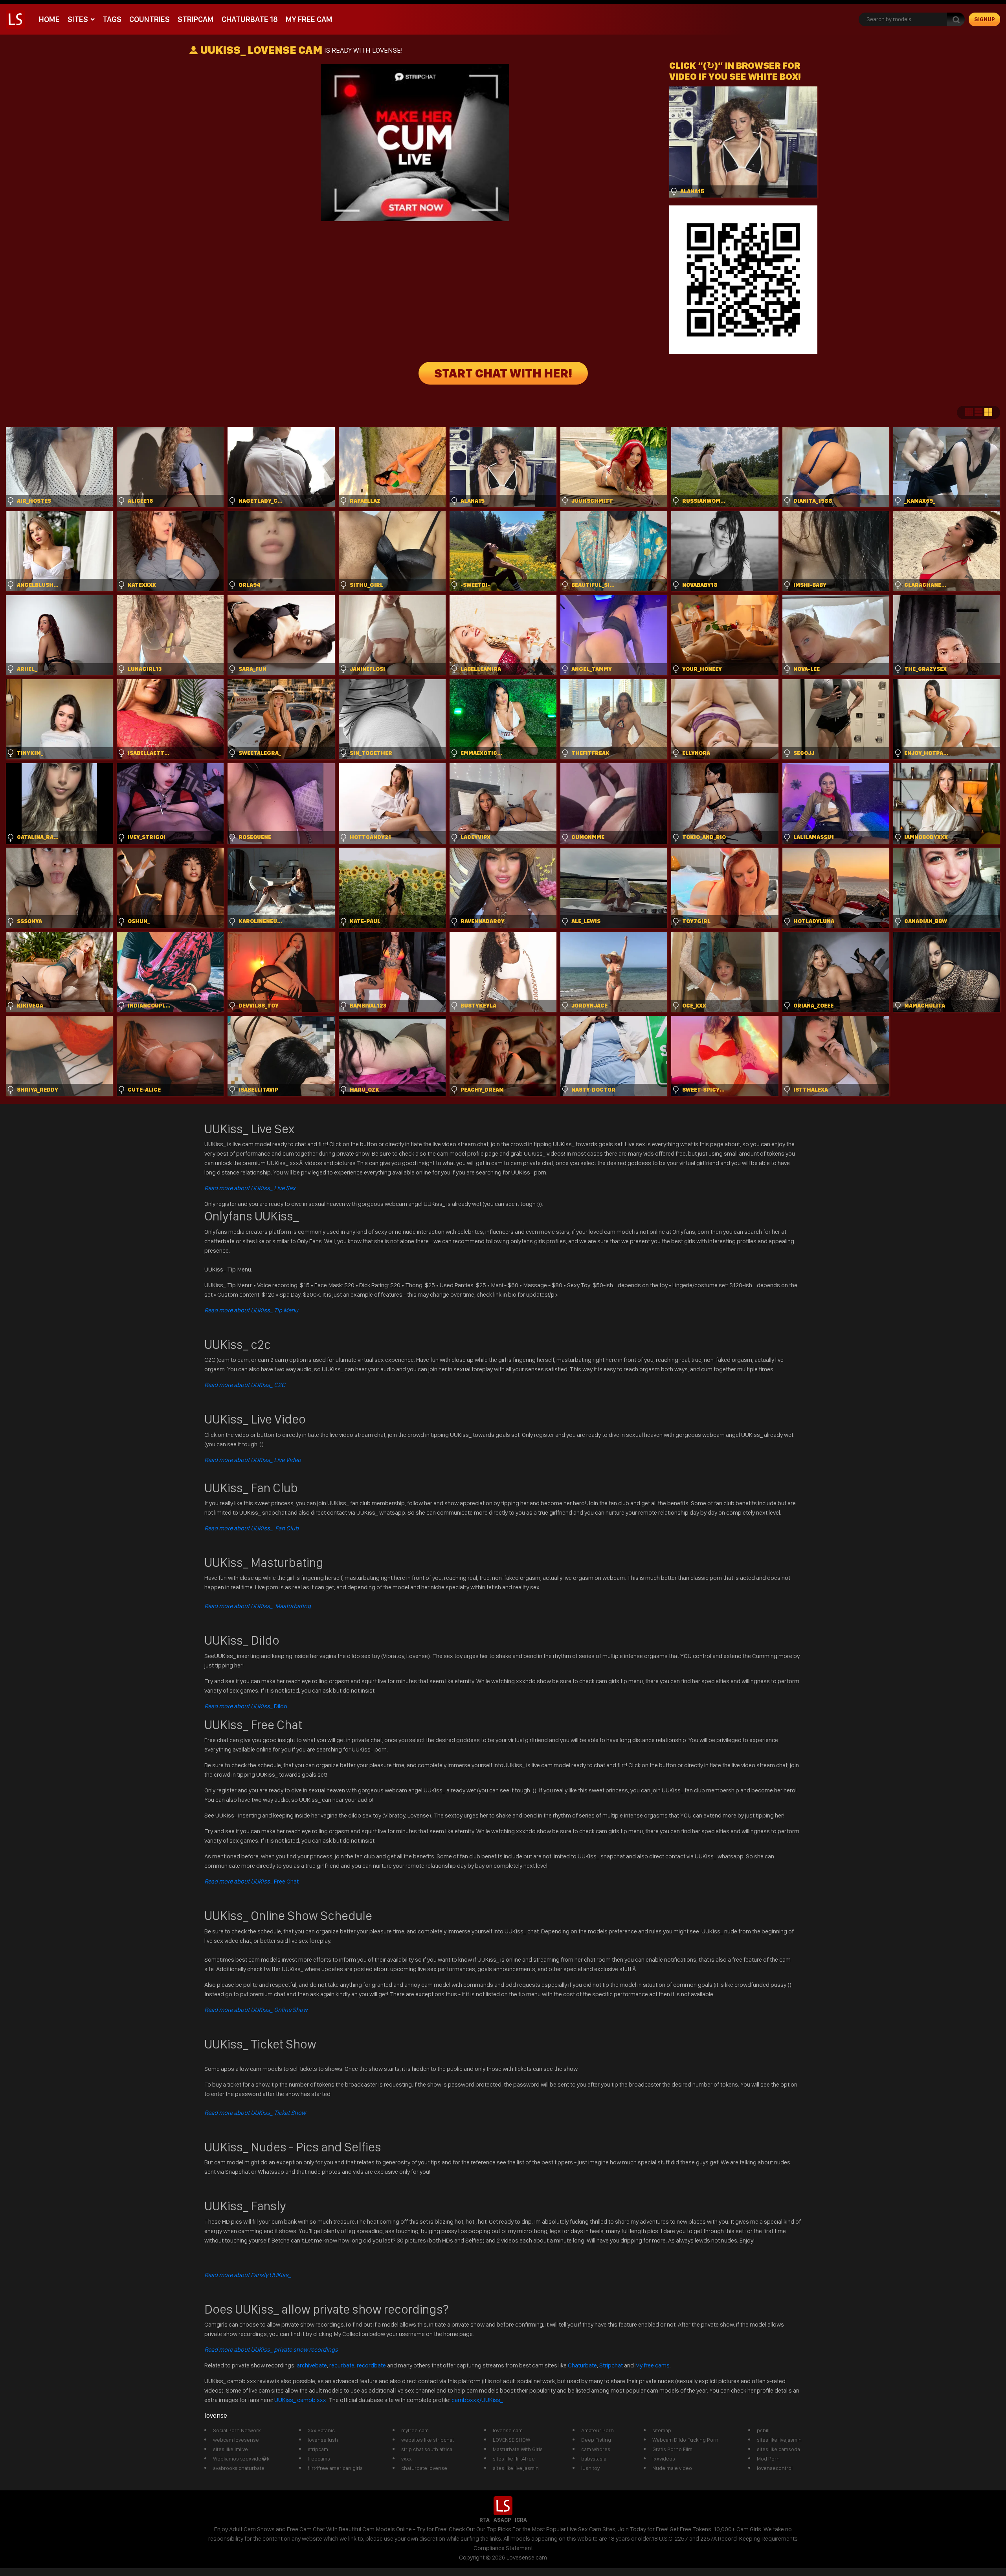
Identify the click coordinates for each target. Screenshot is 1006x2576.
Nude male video (672, 2468)
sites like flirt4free (514, 2459)
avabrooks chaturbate (239, 2468)
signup (985, 19)
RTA (485, 2520)
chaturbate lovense (424, 2468)
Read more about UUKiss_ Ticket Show (255, 2113)
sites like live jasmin (516, 2468)
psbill (763, 2430)
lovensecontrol (775, 2468)
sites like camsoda (778, 2449)
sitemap (662, 2430)
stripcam (196, 19)
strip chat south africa (427, 2449)
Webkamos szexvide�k (241, 2459)
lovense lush (323, 2440)
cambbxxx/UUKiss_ (477, 2400)
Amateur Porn (598, 2430)
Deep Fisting (596, 2440)
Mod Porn (768, 2459)
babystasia (594, 2459)
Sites (78, 19)
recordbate (371, 2365)
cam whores (596, 2449)
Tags (112, 19)
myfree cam (415, 2430)
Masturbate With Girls (518, 2449)
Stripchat (611, 2365)
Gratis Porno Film (672, 2449)
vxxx (407, 2459)
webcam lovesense (236, 2440)
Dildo (246, 1706)
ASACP (502, 2520)
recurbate (342, 2365)
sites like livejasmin (779, 2440)
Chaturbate (582, 2365)
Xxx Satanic (321, 2430)
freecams (319, 2459)
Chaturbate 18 (250, 19)
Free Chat (251, 1881)
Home (49, 19)
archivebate (312, 2365)
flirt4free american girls (335, 2468)
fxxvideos (664, 2459)
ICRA (521, 2520)
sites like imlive (230, 2449)
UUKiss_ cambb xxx (301, 2400)
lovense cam (508, 2430)
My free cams (652, 2365)
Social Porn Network (237, 2430)
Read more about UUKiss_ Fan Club (251, 1528)
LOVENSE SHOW (511, 2440)
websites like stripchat (428, 2440)
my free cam (309, 19)
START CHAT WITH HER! (503, 373)
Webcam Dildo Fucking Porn (685, 2440)
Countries (150, 19)
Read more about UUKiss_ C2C (245, 1385)
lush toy (590, 2468)
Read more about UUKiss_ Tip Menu (251, 1310)
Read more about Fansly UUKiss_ (248, 2275)
